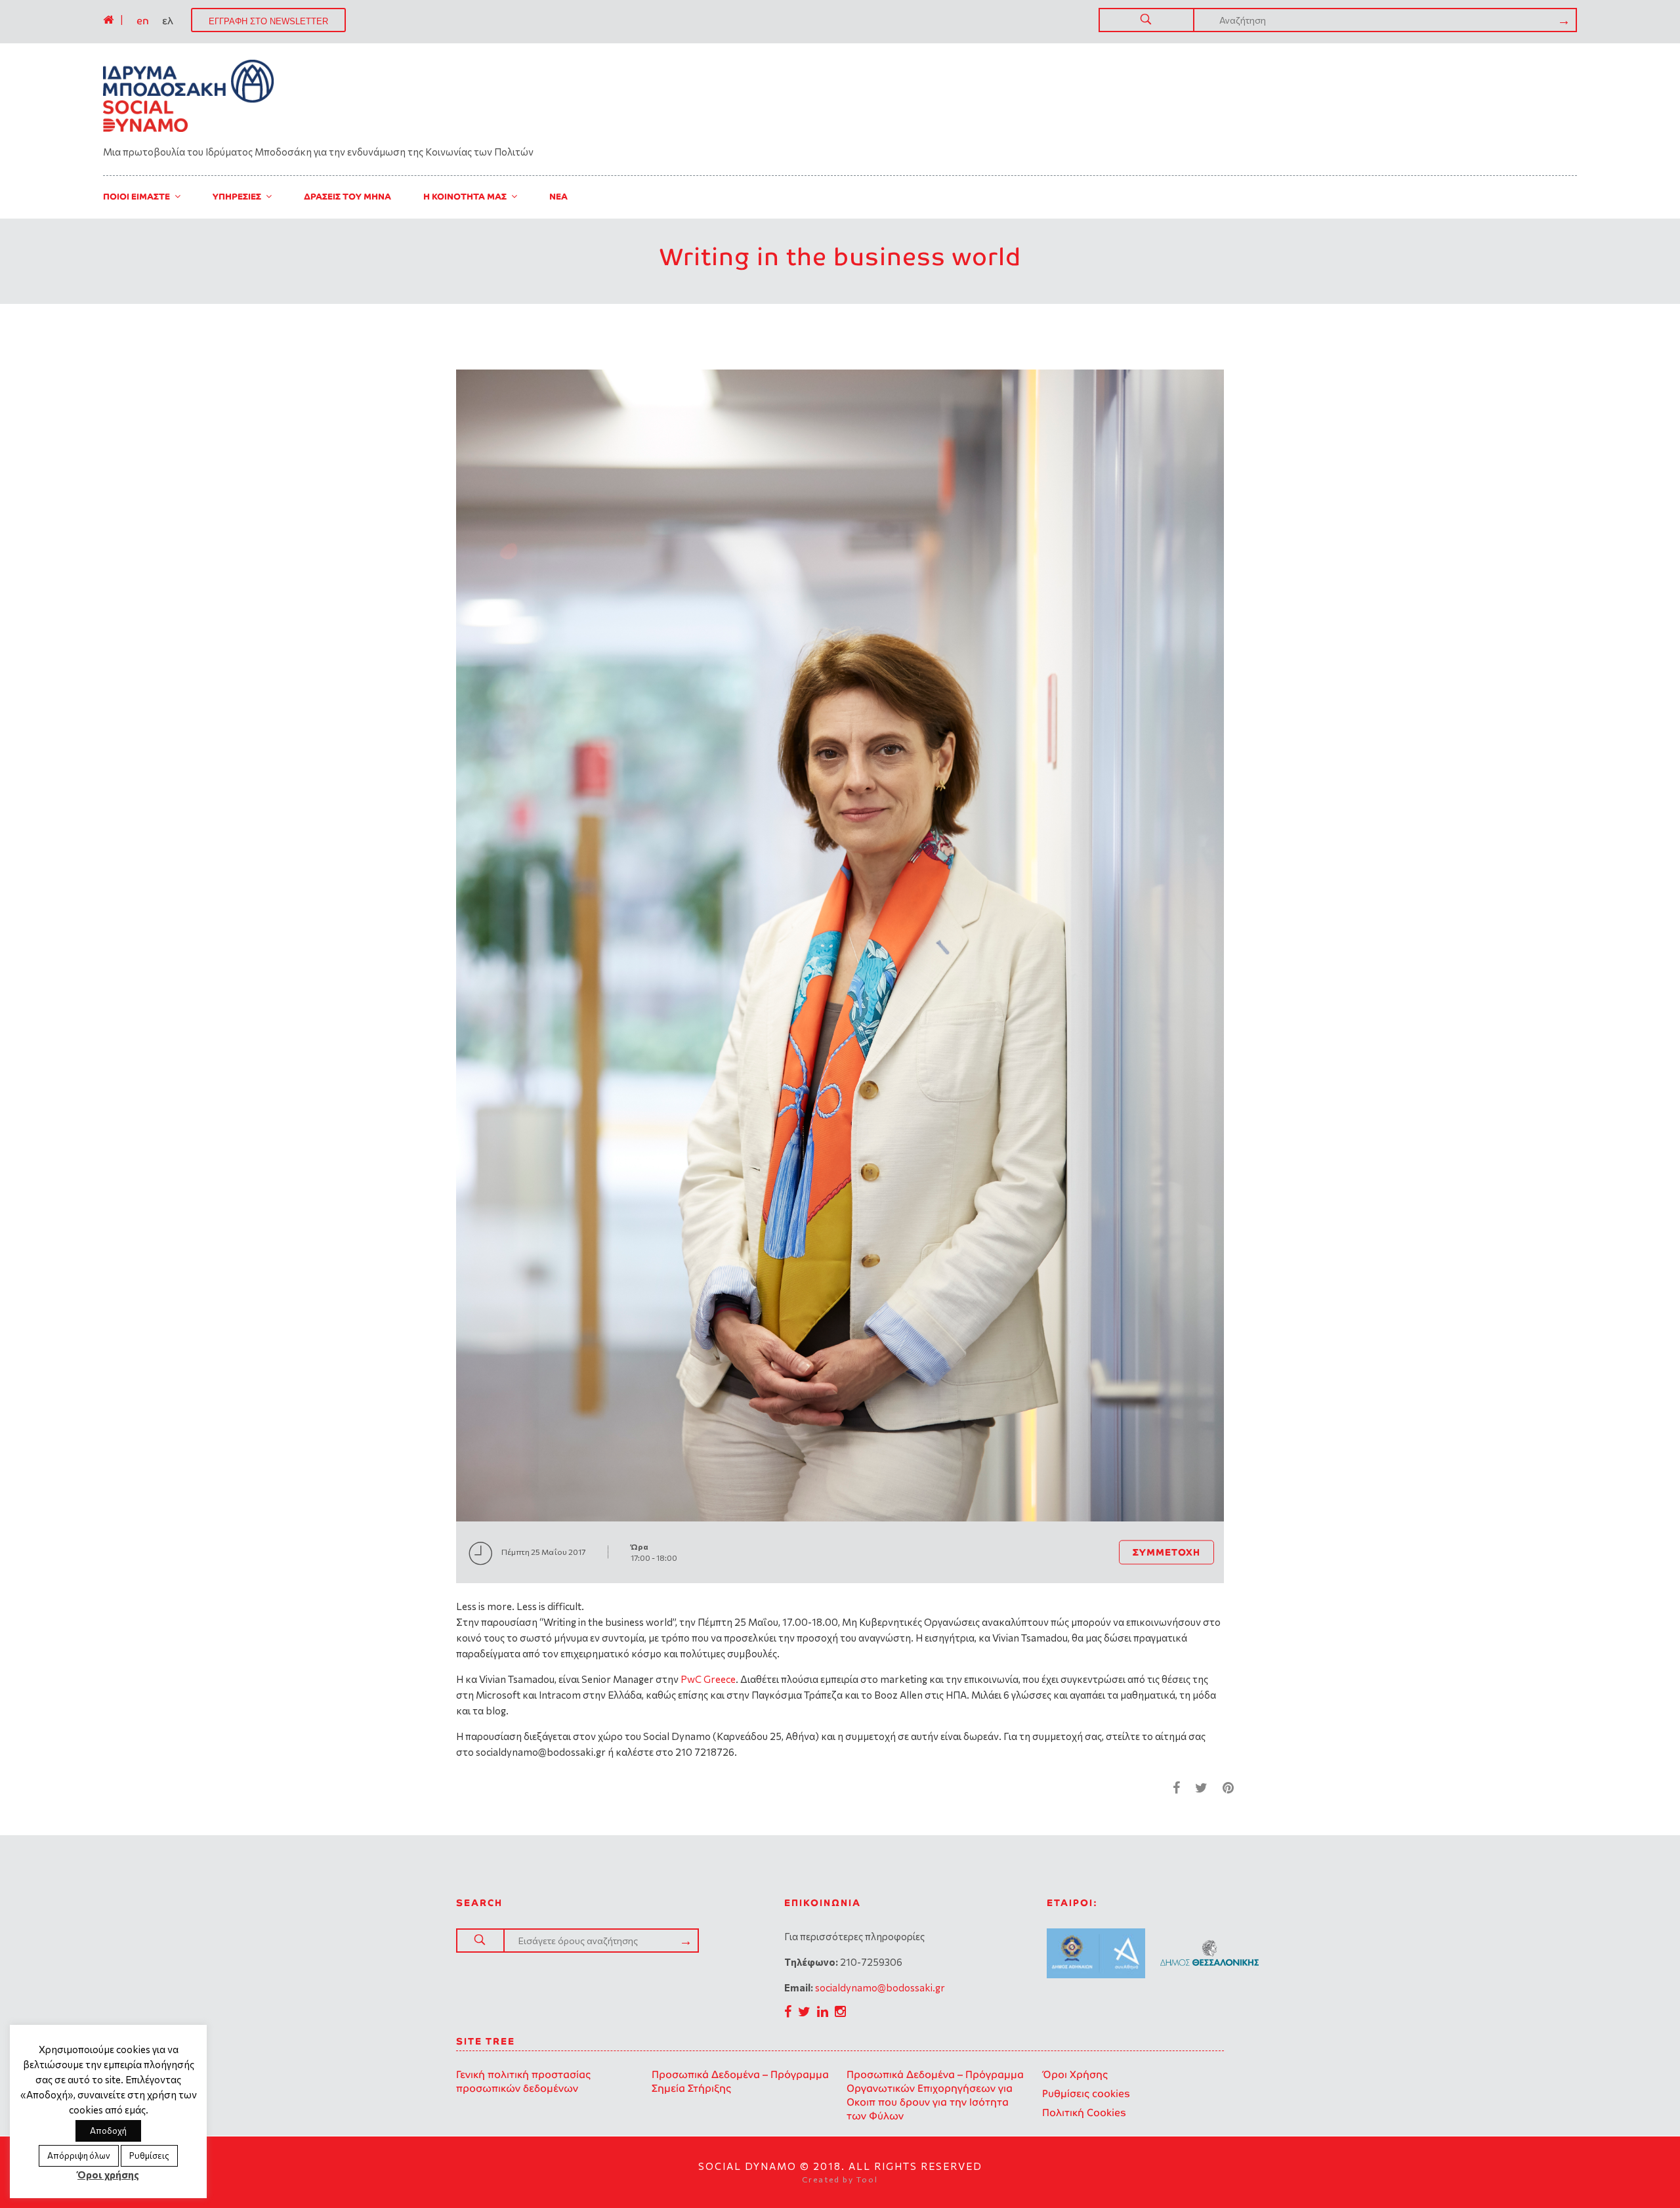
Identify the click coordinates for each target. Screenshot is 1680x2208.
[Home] (108, 20)
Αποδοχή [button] (108, 2131)
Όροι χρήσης (108, 2175)
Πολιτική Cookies (1084, 2112)
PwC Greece (707, 1679)
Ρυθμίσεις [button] (149, 2155)
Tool (867, 2179)
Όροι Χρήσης (1075, 2074)
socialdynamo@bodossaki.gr (880, 1987)
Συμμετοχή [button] (1166, 1552)
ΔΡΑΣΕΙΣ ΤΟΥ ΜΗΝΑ (347, 197)
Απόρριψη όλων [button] (79, 2155)
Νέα (558, 197)
